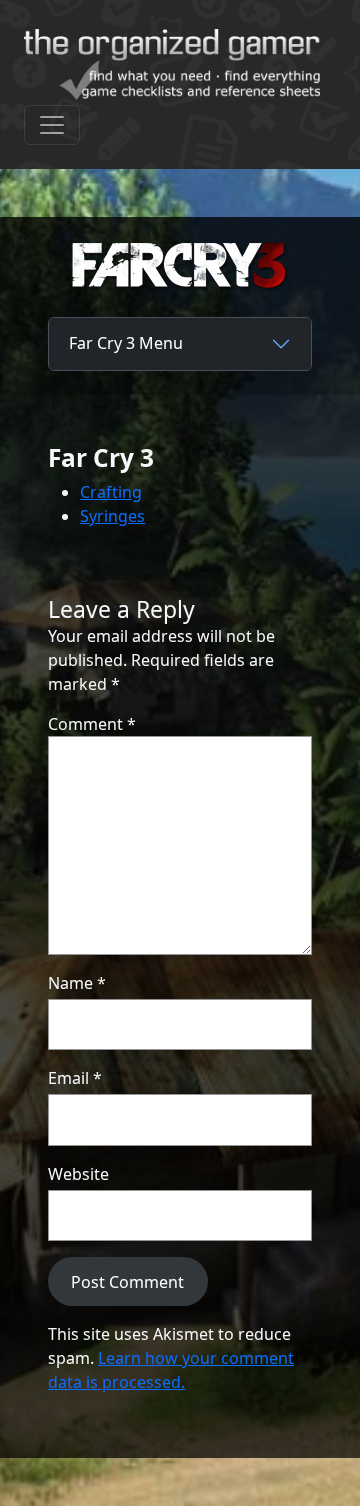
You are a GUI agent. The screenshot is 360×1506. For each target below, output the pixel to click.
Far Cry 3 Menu (126, 343)
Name (77, 983)
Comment (92, 724)
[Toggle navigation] (52, 125)
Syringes (112, 516)
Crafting (111, 492)
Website (78, 1174)
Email (75, 1078)
